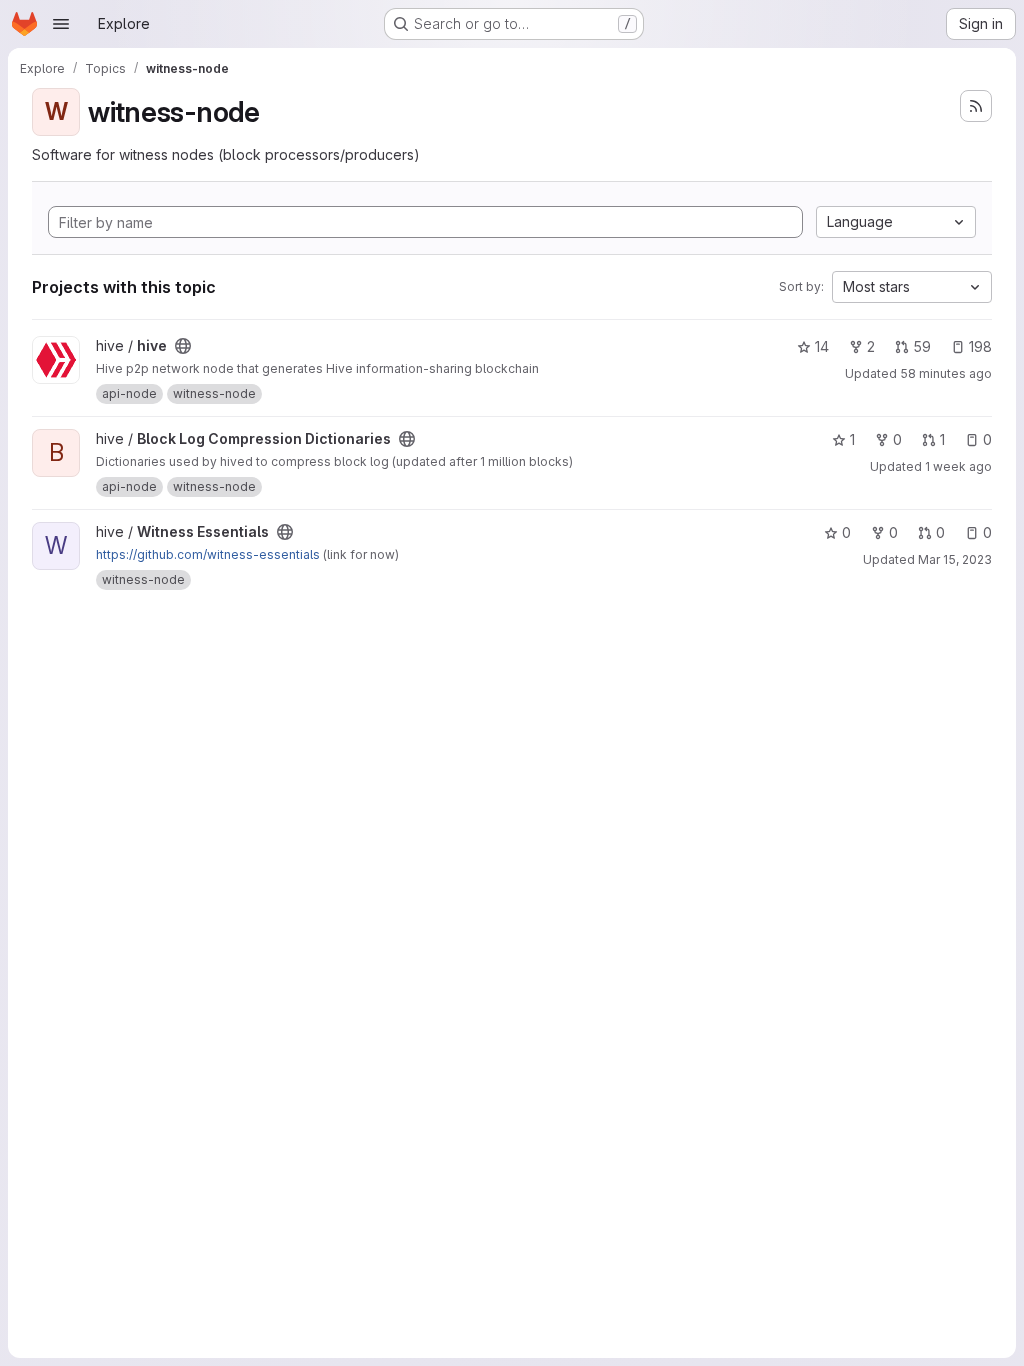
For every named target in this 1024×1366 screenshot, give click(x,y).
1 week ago (958, 466)
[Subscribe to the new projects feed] (976, 106)
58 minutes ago (946, 373)
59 (922, 346)
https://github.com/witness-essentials (208, 554)
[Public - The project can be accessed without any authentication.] (183, 346)
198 (980, 346)
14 (822, 346)
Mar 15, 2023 (955, 559)
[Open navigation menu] (61, 24)
